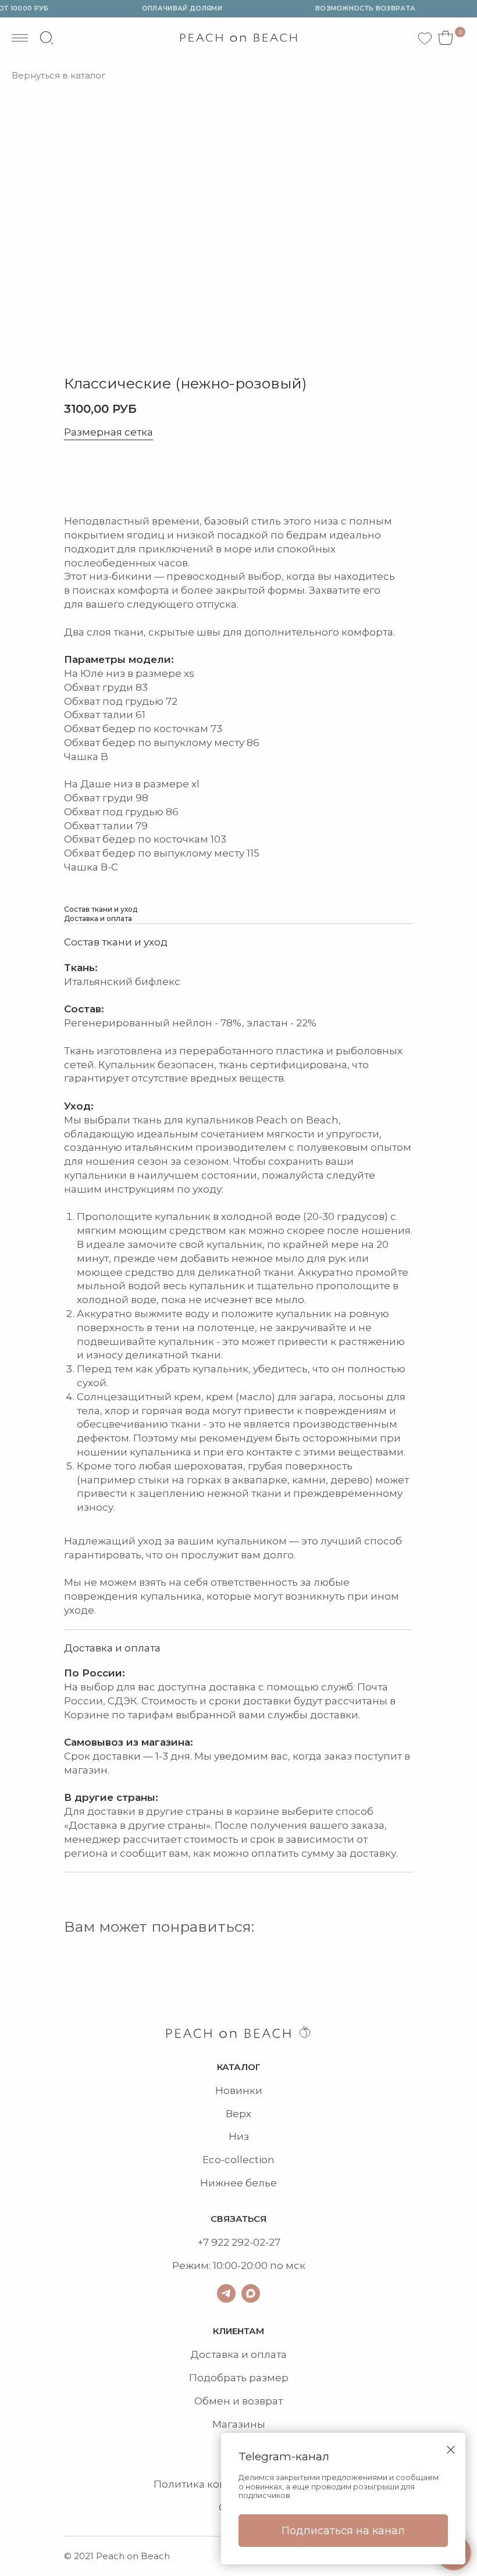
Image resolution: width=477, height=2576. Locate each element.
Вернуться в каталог (59, 76)
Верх (238, 2114)
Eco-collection (238, 2160)
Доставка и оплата (238, 2354)
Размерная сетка (108, 433)
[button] (111, 477)
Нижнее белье (238, 2183)
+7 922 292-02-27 (239, 2242)
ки (256, 2090)
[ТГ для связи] (226, 2293)
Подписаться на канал (343, 2531)
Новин (232, 2090)
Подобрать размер (239, 2378)
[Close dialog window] (451, 2450)
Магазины (239, 2424)
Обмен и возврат (238, 2401)
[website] (47, 38)
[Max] (251, 2293)
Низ (239, 2136)
